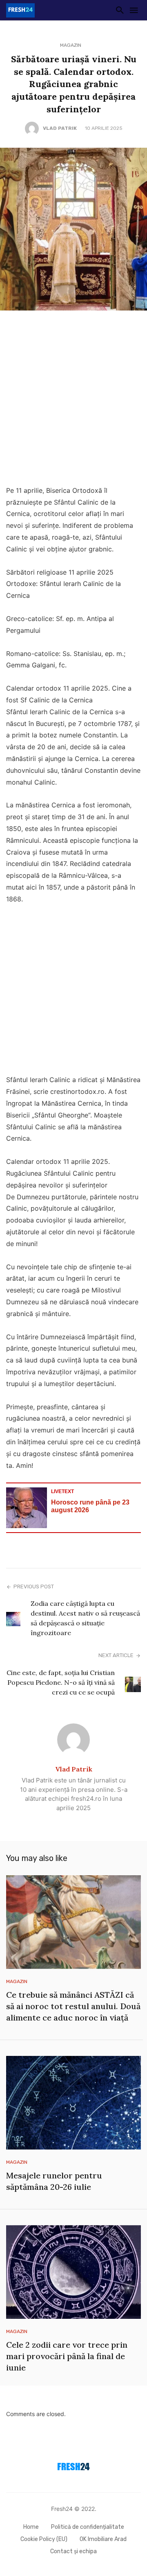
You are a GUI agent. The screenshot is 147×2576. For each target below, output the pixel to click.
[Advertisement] (73, 400)
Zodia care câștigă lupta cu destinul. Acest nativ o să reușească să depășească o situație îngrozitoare (85, 1618)
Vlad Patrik (60, 128)
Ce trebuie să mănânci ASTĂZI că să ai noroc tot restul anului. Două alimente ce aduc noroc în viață (73, 2006)
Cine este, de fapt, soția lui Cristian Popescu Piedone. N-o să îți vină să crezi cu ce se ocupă (61, 1682)
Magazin (71, 45)
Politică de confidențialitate (88, 2527)
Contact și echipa (73, 2551)
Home (31, 2527)
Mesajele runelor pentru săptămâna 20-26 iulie (54, 2181)
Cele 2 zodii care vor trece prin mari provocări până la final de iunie (67, 2356)
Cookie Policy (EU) (44, 2539)
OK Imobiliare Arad (103, 2539)
